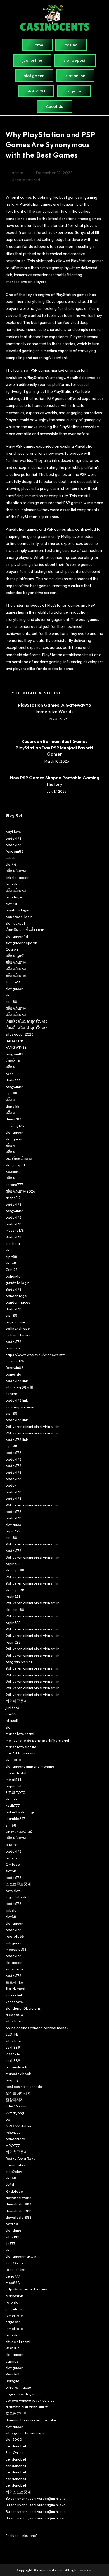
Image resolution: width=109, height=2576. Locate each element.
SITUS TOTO (16, 1792)
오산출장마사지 (18, 2093)
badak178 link (17, 1381)
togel (10, 1074)
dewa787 (13, 1119)
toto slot (13, 884)
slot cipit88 (15, 1570)
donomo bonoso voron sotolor (31, 2420)
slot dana (13, 2230)
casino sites (15, 2165)
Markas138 (14, 2296)
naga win (13, 2322)
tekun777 (13, 2132)
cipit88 (11, 1001)
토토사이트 (15, 1982)
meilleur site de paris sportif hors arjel (37, 1740)
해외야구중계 (16, 1701)
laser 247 (13, 2054)
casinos (12, 2361)
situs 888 (13, 2237)
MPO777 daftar (19, 2126)
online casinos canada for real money (37, 2028)
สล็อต (10, 1067)
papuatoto (15, 1786)
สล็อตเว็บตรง (16, 871)
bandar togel (17, 1296)
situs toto (13, 2021)
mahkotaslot (16, 1773)
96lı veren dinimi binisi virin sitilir (32, 1426)
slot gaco (13, 1525)
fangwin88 (15, 851)
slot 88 (11, 1799)
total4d (12, 2224)
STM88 (11, 1394)
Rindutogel (15, 2191)
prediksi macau (18, 2387)
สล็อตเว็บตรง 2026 (20, 1191)
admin (17, 173)
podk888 (13, 1172)
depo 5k (12, 1106)
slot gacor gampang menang (30, 1766)
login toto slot (17, 1897)
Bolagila (12, 2381)
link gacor (14, 1943)
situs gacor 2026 (20, 1034)
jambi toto (14, 2315)
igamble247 (15, 1818)
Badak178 (14, 1237)
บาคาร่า (12, 1845)
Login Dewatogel (20, 2394)
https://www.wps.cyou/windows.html (36, 1355)
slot (9, 995)
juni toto (12, 1708)
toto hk (11, 1858)
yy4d (10, 2185)
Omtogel (13, 1864)
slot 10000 (15, 1760)
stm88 (11, 1825)
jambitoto (14, 2309)
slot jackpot (15, 923)
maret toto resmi (20, 1734)
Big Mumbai (15, 1988)
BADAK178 (14, 1041)
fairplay (12, 2080)
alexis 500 (14, 2015)
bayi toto (13, 832)
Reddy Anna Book (20, 2159)
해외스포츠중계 (18, 2492)
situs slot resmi (18, 2342)
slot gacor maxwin (21, 2256)
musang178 (15, 1126)
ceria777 (13, 2276)
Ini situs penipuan (20, 1407)
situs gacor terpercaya (25, 2433)
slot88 (11, 1263)
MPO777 (13, 2145)
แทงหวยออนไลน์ (19, 1832)
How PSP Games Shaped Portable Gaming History (55, 781)
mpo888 (13, 2283)
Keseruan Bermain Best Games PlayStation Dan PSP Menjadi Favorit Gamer (54, 748)
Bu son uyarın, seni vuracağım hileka (36, 2498)
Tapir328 (13, 982)
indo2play (14, 2171)
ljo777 (10, 2243)
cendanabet (16, 2446)
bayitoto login (17, 910)
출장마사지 (15, 2100)
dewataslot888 (19, 2198)
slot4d (11, 864)
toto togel (14, 897)
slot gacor (14, 989)
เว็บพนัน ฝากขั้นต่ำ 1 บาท (25, 930)
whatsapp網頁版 (19, 1387)
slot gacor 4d (17, 936)
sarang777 (14, 1184)
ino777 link (14, 1995)
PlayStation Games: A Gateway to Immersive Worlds (54, 708)
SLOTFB (12, 2034)
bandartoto (15, 2139)
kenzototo (14, 1969)
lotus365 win (16, 2106)
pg (8, 2119)
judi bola (13, 1243)
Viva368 (13, 2374)
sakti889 (13, 2047)
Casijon (12, 949)
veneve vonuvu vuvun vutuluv (30, 2400)
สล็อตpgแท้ (15, 956)
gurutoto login (17, 1283)
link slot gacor (17, 877)
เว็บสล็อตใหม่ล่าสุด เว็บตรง (26, 1021)
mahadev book (18, 2074)
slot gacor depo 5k (21, 943)
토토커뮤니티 (16, 2413)
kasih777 (13, 1805)
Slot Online (15, 2263)
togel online (16, 1322)
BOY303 (13, 2348)
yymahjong (15, 2113)
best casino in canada (24, 2086)
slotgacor (14, 1962)
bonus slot (14, 1374)
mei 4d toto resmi (20, 1753)
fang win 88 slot (19, 1662)
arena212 (13, 1198)
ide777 (11, 1714)
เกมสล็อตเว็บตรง (19, 1158)
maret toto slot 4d (21, 1747)
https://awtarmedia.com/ (27, 2289)
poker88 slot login (21, 1812)
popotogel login (19, 917)
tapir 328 (13, 1531)
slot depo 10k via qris (23, 2008)
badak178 (14, 838)
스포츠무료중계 (18, 1884)
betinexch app (18, 1328)
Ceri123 (12, 1269)
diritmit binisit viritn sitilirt (27, 2407)
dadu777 (13, 1080)
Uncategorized (26, 180)
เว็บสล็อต (13, 1060)
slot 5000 (14, 2439)
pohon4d (13, 1276)
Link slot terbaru (19, 1335)
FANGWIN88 (16, 1047)
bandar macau (18, 1302)
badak (11, 1485)
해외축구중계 (16, 2152)
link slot (12, 858)
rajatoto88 (15, 1936)
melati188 (14, 1779)
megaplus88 (16, 1949)
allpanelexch (16, 2067)
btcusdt (12, 1720)
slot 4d (11, 904)
